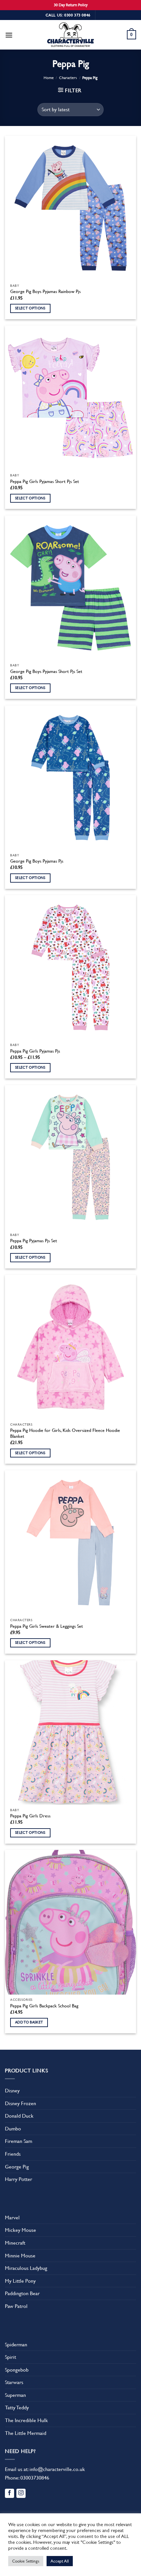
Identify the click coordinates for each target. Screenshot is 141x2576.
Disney (12, 2091)
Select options (30, 308)
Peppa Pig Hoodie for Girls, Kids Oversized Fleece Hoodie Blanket (65, 1433)
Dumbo (13, 2129)
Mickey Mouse (20, 2230)
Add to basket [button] (29, 2022)
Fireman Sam (19, 2141)
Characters (68, 78)
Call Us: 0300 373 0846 (68, 15)
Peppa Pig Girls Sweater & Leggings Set (47, 1626)
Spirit (10, 2357)
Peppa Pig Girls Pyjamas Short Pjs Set (45, 481)
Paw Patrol (16, 2306)
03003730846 (35, 2478)
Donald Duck (19, 2116)
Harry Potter (19, 2179)
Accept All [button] (60, 2561)
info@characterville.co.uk (57, 2469)
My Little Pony (20, 2281)
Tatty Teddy (17, 2408)
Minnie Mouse (20, 2256)
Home (49, 78)
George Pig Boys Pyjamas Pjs (37, 861)
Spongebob (17, 2370)
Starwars (14, 2382)
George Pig (17, 2167)
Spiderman (16, 2345)
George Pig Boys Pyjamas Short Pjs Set (46, 671)
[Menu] (9, 35)
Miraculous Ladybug (26, 2268)
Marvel (12, 2218)
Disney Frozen (20, 2103)
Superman (15, 2395)
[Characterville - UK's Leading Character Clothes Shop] (70, 36)
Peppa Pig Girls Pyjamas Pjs (35, 1051)
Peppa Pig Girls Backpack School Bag (44, 2006)
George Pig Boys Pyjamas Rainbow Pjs (45, 291)
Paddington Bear (22, 2293)
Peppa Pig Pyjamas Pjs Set (34, 1241)
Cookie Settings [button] (26, 2561)
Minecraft (15, 2243)
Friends (13, 2154)
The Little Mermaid (26, 2433)
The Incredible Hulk (26, 2420)
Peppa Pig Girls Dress (30, 1816)
